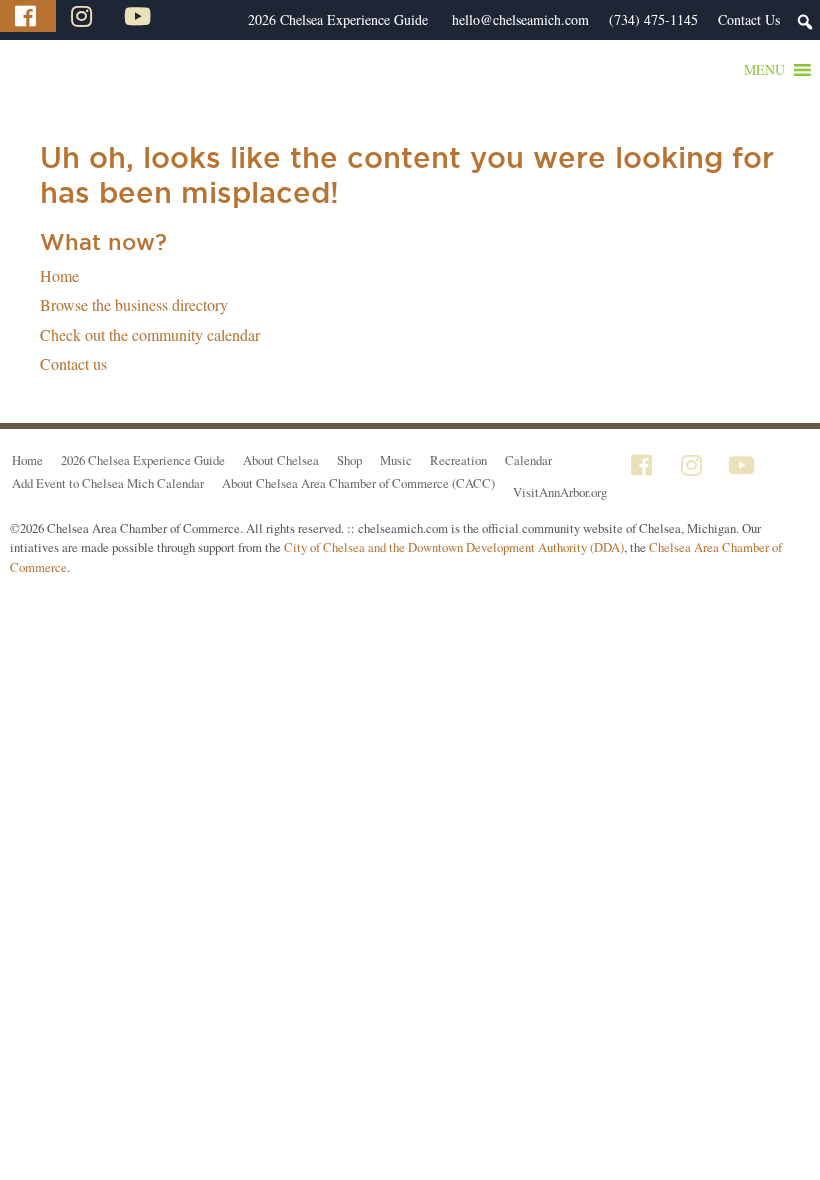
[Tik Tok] (193, 16)
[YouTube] (140, 16)
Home (59, 275)
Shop (349, 460)
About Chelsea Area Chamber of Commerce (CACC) (358, 483)
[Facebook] (28, 16)
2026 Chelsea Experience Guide (338, 19)
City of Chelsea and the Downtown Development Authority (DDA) (454, 547)
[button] (764, 70)
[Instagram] (84, 16)
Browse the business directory (134, 304)
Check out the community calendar (150, 334)
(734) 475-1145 (653, 19)
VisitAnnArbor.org (560, 492)
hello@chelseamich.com (520, 19)
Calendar (528, 460)
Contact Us (749, 19)
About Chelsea (281, 460)
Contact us (73, 363)
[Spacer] (228, 20)
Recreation (458, 460)
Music (396, 460)
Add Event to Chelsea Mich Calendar (108, 483)
